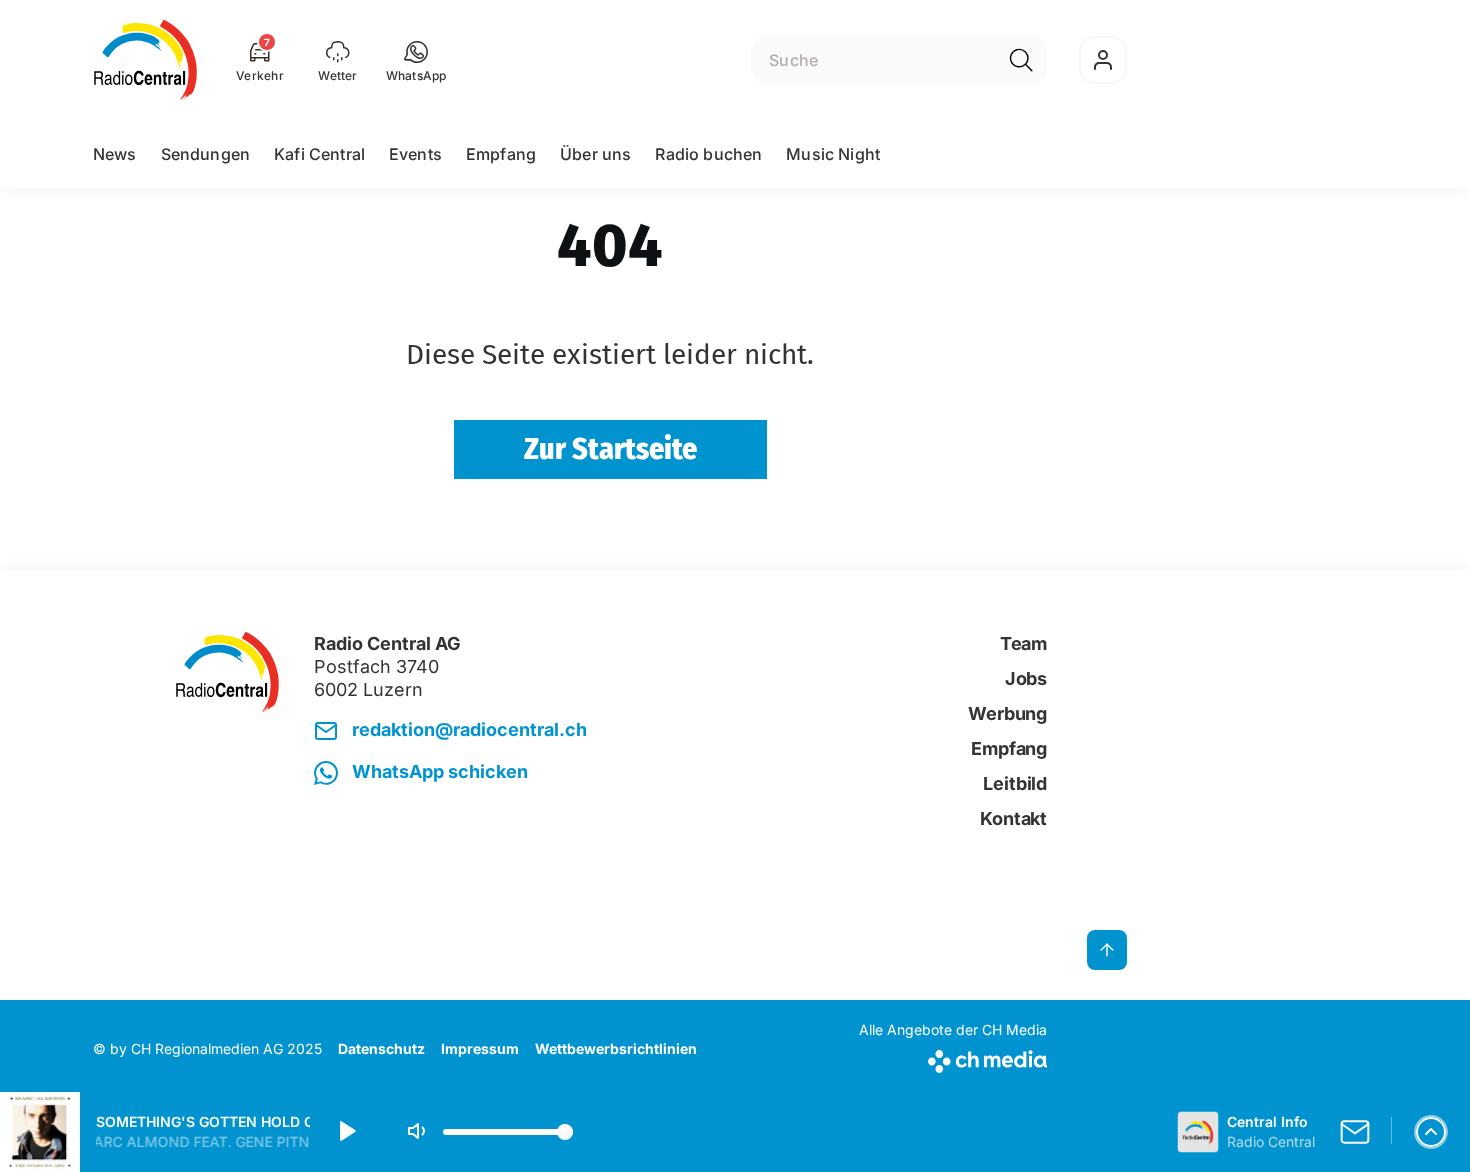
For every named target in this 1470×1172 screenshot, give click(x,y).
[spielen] (346, 1132)
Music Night (833, 154)
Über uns (595, 154)
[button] (416, 60)
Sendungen (205, 154)
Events (415, 154)
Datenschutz (381, 1048)
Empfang (501, 154)
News (115, 154)
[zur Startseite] (145, 60)
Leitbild (1015, 783)
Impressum (480, 1048)
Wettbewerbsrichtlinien (616, 1048)
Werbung (1007, 713)
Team (1023, 643)
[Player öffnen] (1431, 1132)
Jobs (1026, 678)
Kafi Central (319, 154)
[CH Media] (953, 1057)
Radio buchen (708, 154)
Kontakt (1013, 818)
